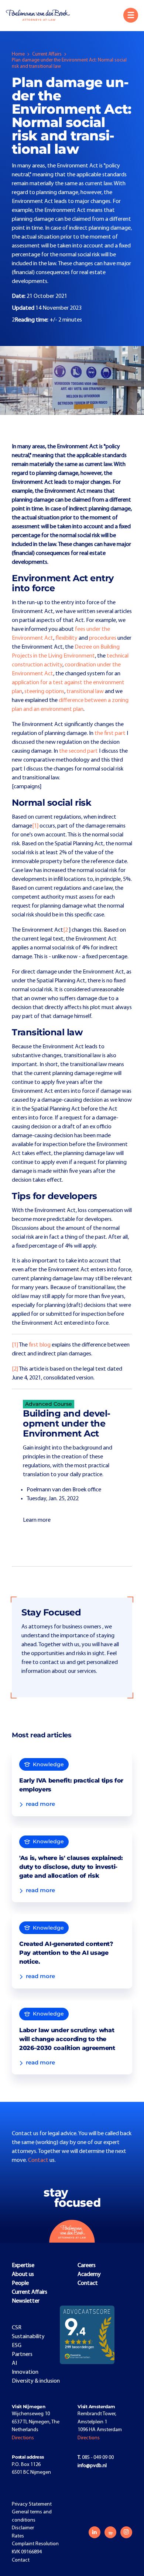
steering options (44, 692)
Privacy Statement (32, 2504)
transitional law (85, 692)
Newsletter (26, 2301)
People (20, 2283)
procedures (103, 638)
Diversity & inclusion (36, 2381)
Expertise (23, 2266)
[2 (66, 930)
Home (18, 54)
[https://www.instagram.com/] (126, 2532)
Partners (22, 2354)
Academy (89, 2274)
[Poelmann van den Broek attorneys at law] (41, 15)
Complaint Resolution (35, 2544)
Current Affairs (47, 54)
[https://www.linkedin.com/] (95, 2532)
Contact (39, 2160)
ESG (17, 2346)
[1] (35, 826)
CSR (17, 2328)
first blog (40, 1345)
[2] (15, 1369)
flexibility (66, 638)
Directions (23, 2438)
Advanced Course (49, 1404)
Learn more (37, 1520)
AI (14, 2363)
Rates (18, 2536)
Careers (87, 2266)
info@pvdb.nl (92, 2466)
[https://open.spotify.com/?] (110, 2532)
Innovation (25, 2372)
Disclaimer (23, 2528)
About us (23, 2274)
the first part (110, 733)
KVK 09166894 (27, 2552)
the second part (78, 751)
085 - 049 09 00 (96, 2458)
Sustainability (28, 2337)
